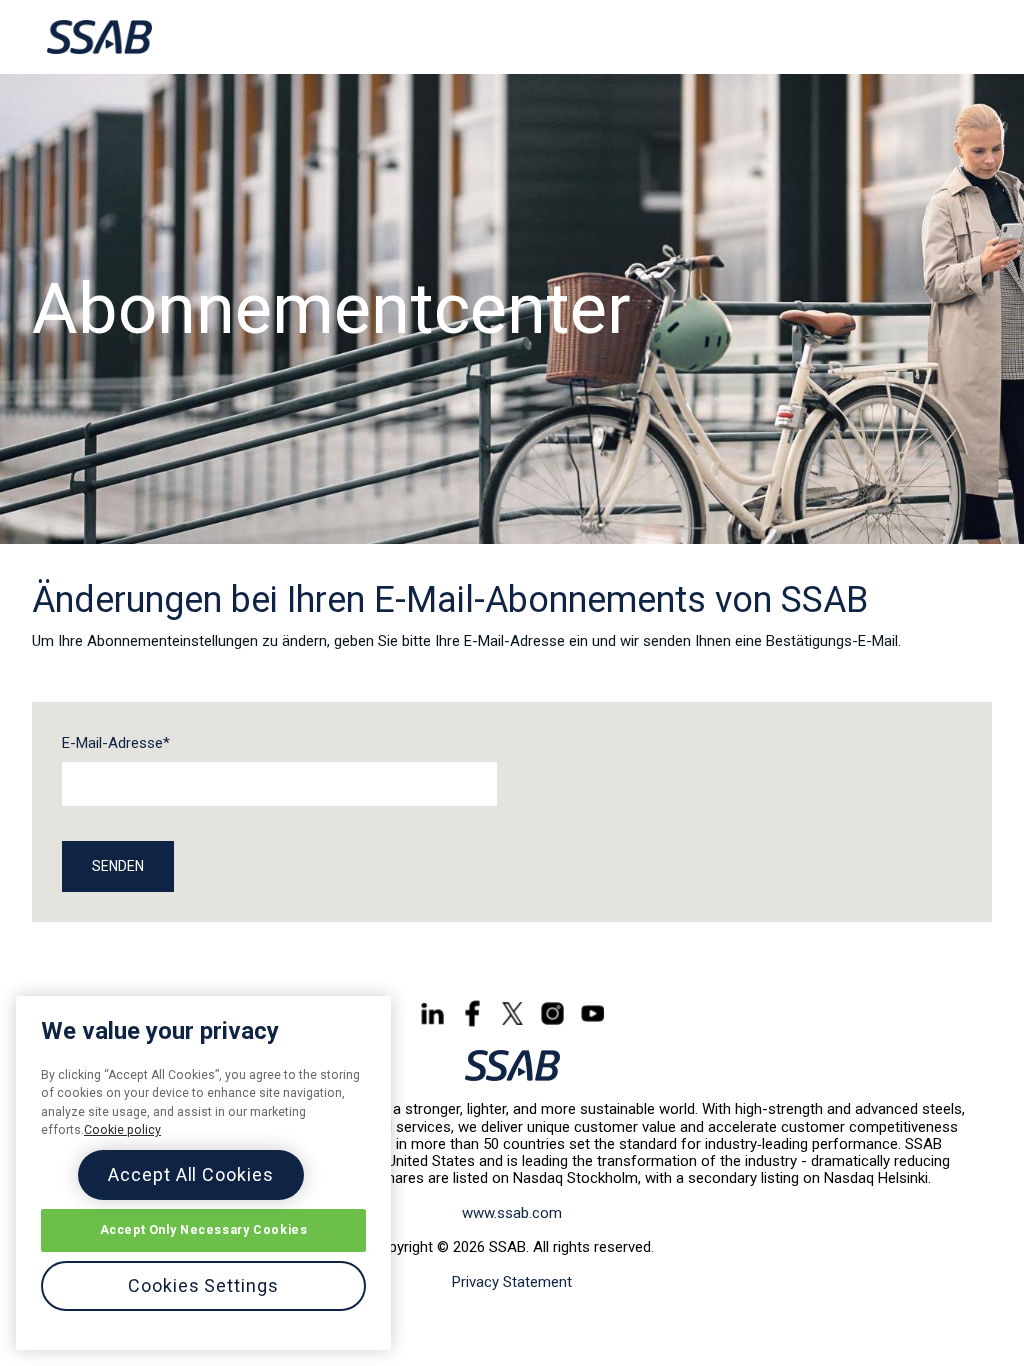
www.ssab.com (512, 1213)
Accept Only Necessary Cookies (204, 1230)
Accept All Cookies (190, 1174)
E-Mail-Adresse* (116, 743)
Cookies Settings (203, 1285)
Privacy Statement (512, 1282)
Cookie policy (122, 1130)
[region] (203, 1173)
